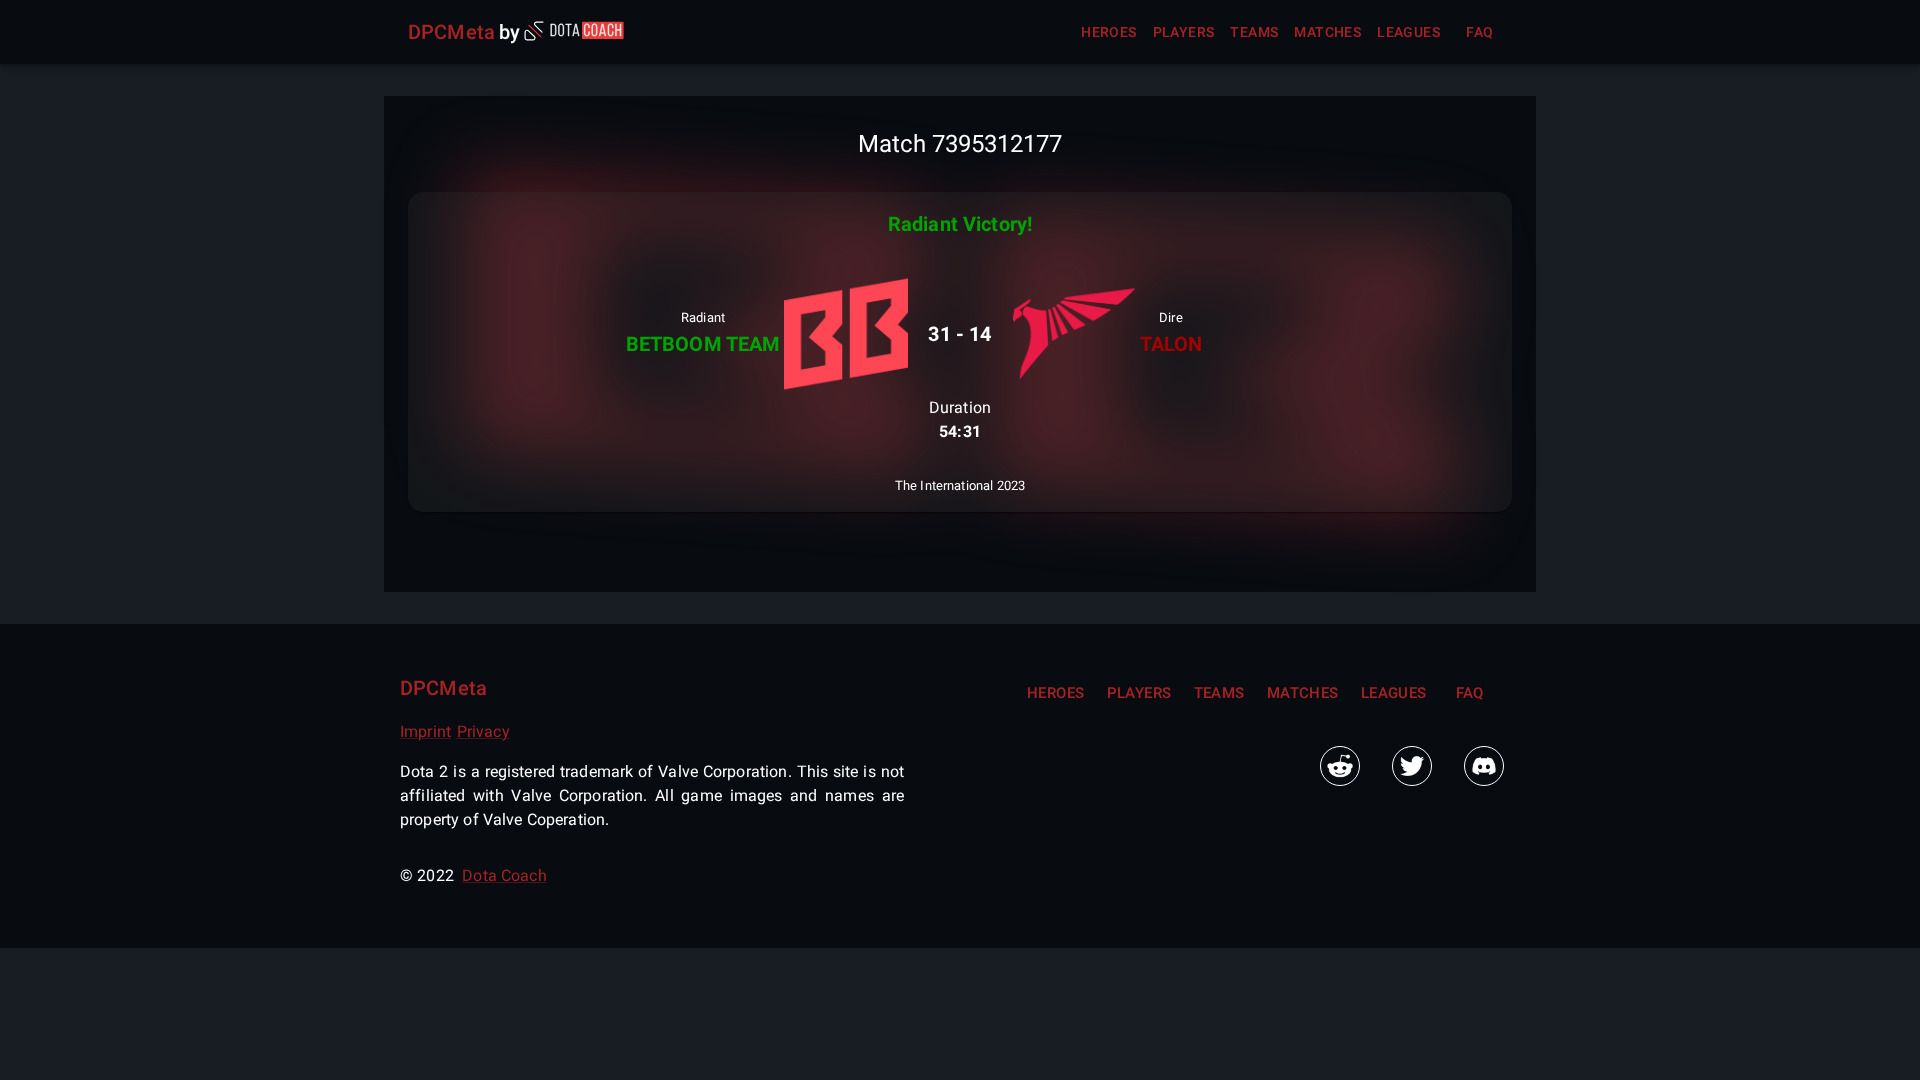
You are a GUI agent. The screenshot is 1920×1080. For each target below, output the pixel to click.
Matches (1327, 32)
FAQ (1479, 32)
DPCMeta (451, 32)
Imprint (425, 731)
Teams (1254, 32)
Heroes (1108, 32)
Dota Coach (504, 875)
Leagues (1408, 32)
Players (1184, 32)
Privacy (483, 731)
